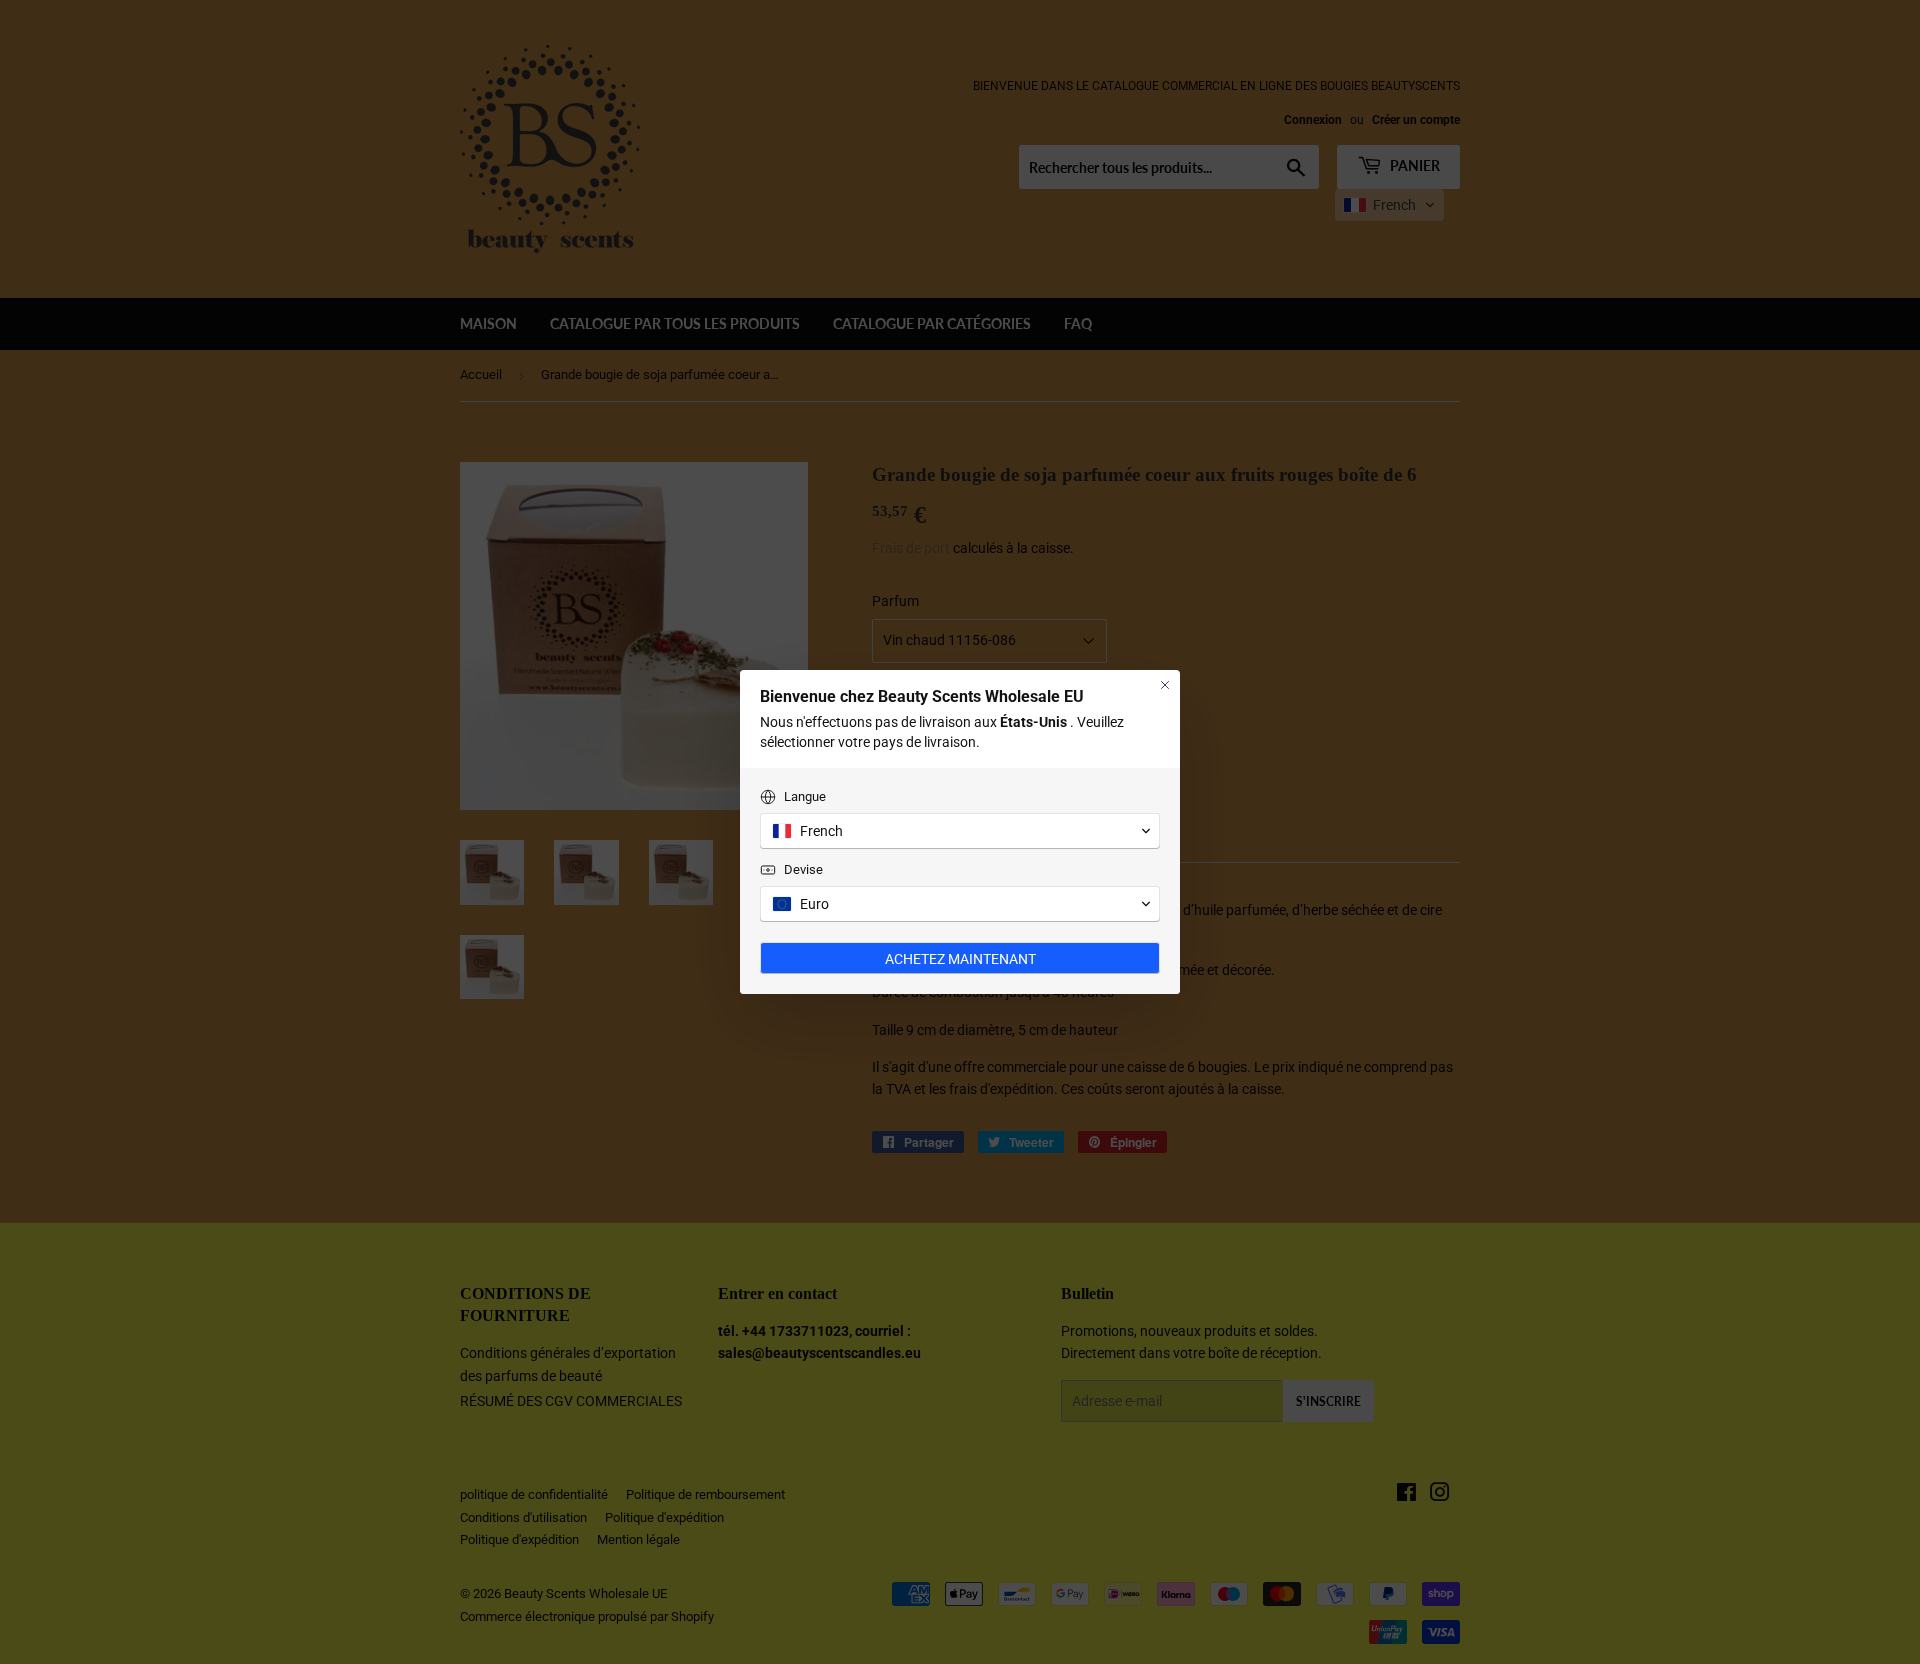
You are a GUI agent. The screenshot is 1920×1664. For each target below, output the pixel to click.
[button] (960, 831)
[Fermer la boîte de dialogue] (1165, 685)
